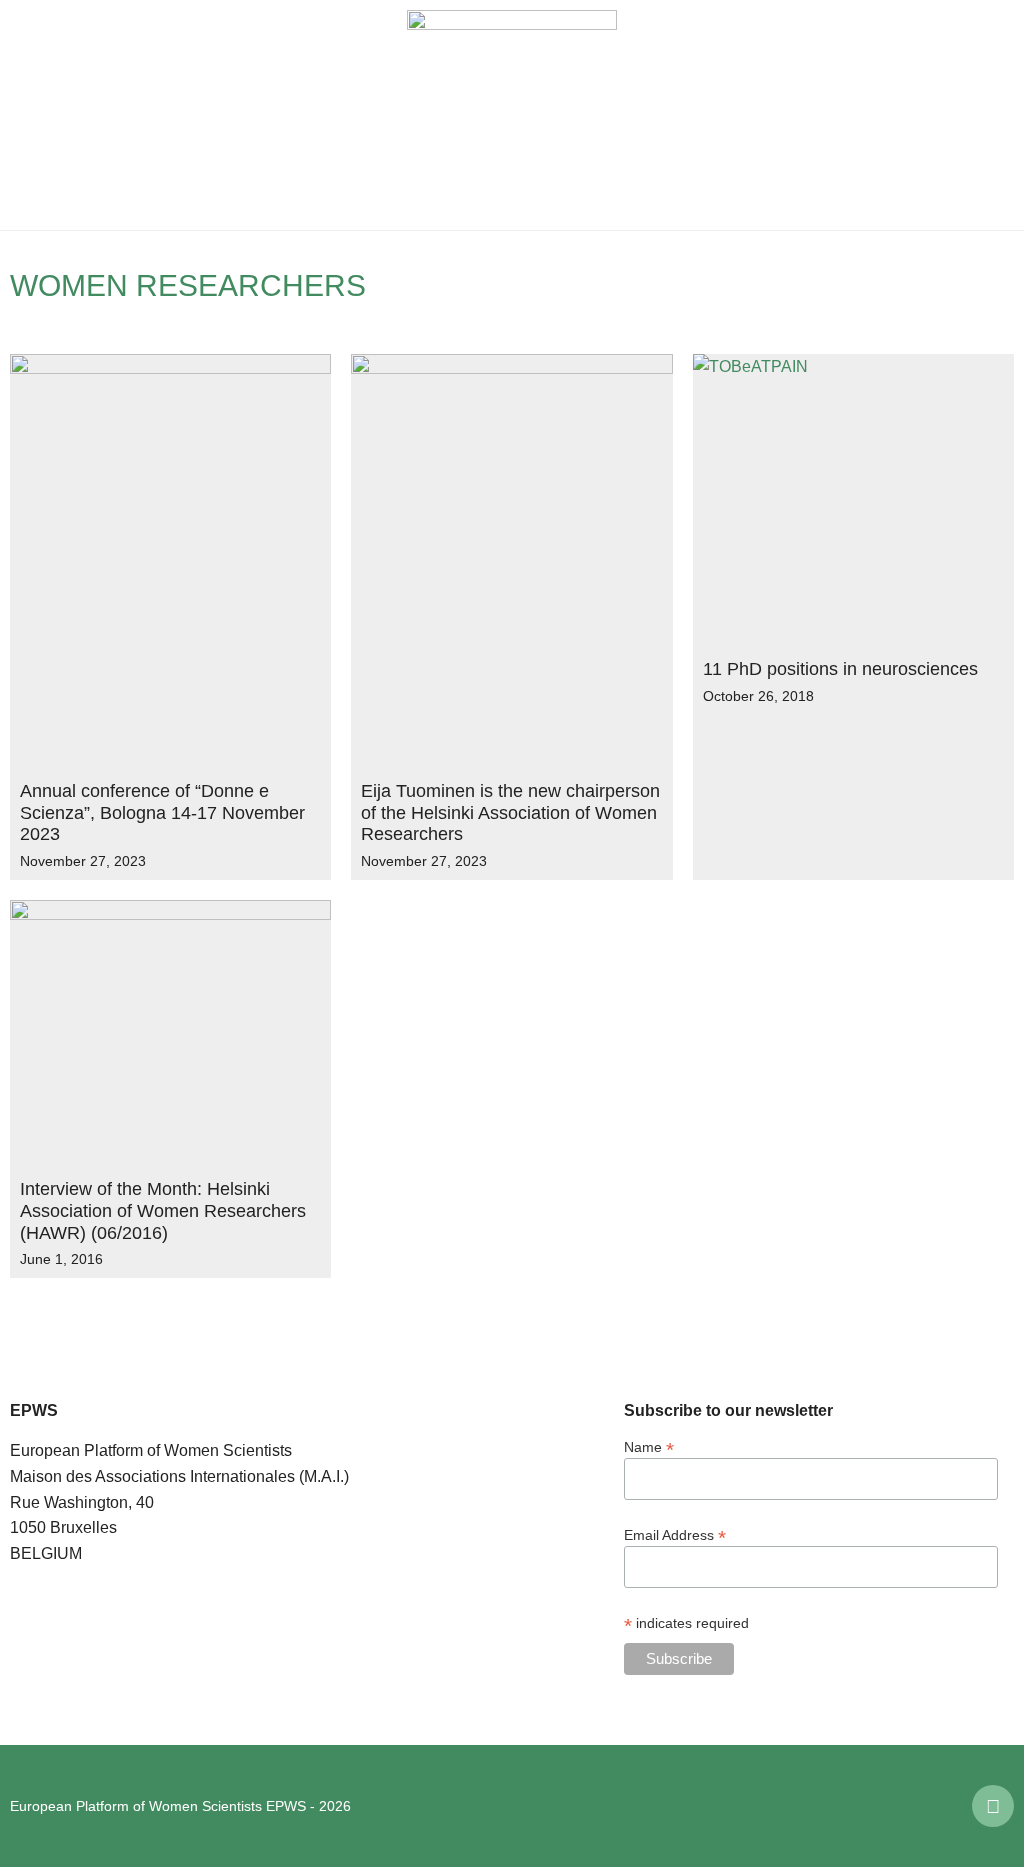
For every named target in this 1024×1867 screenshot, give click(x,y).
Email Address (675, 1534)
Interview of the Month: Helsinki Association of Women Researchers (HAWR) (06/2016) (163, 1210)
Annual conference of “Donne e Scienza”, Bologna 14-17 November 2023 (162, 812)
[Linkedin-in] (993, 1806)
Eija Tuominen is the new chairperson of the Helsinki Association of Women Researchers (510, 812)
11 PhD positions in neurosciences (840, 669)
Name (649, 1446)
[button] (30, 115)
